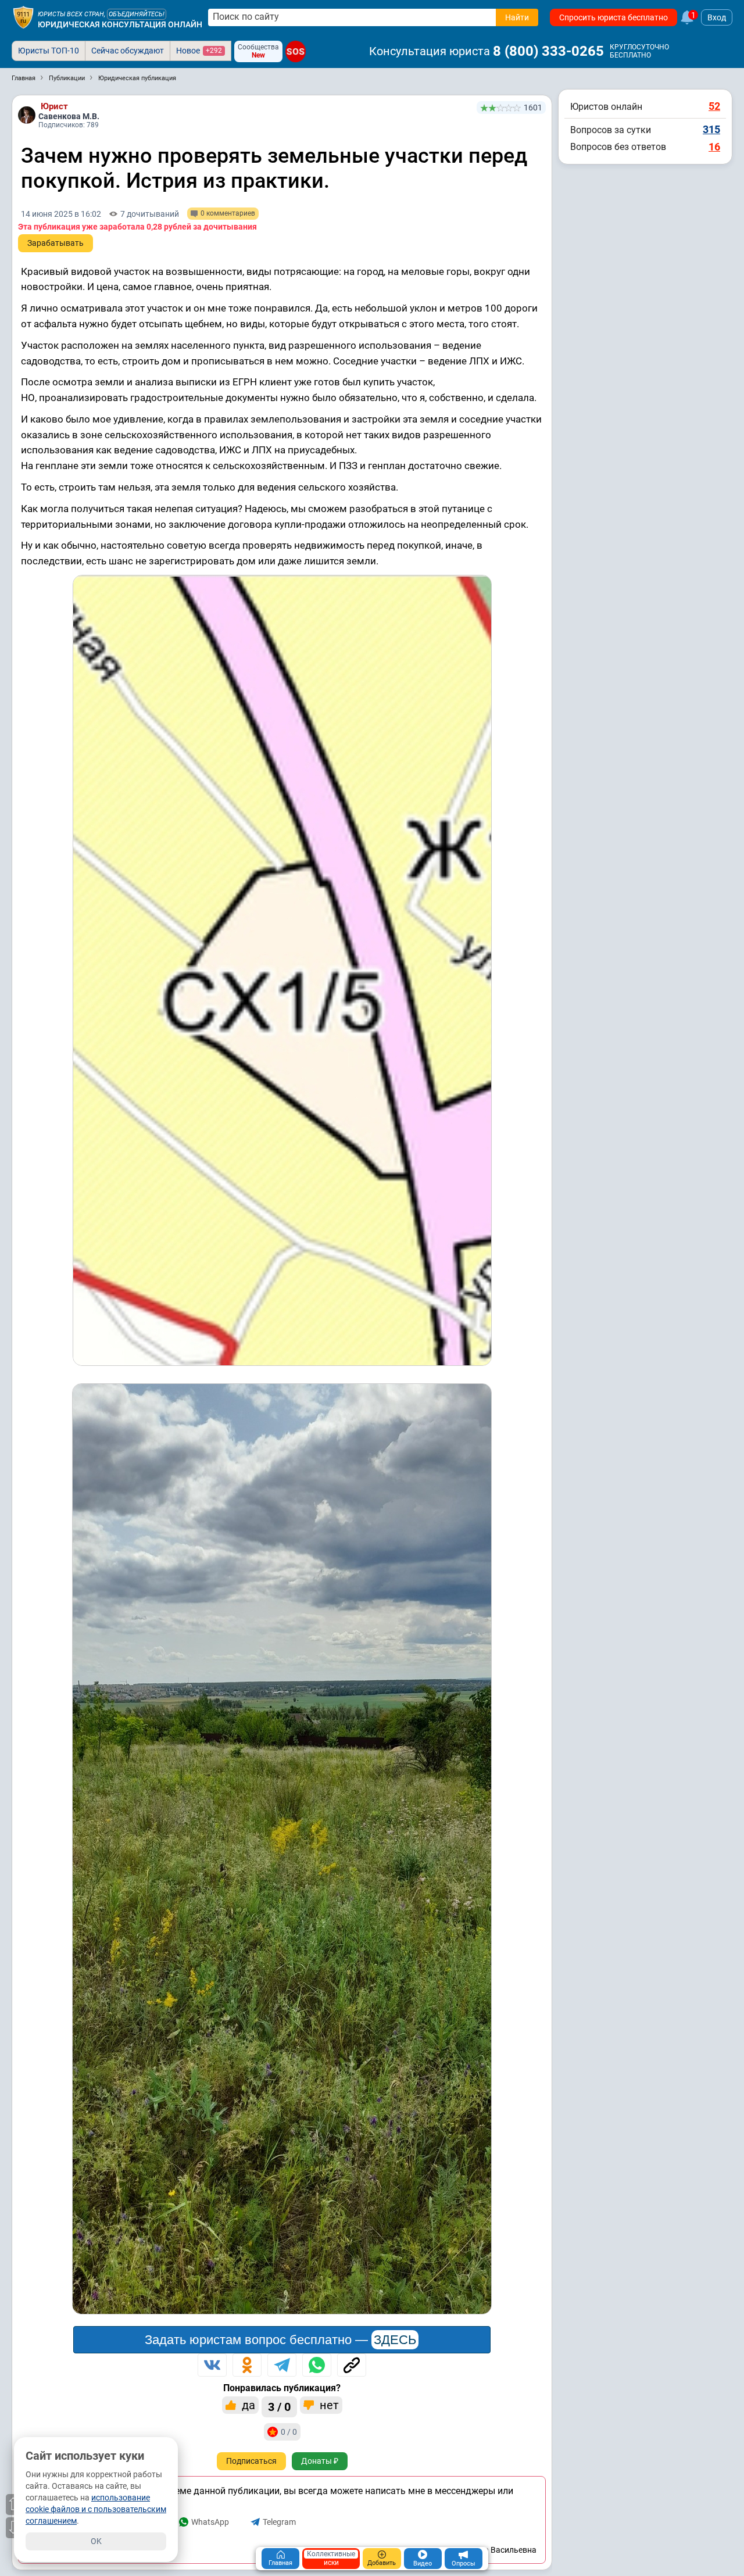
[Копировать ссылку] (352, 2365)
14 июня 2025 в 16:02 (61, 214)
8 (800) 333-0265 (548, 51)
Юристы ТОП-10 (49, 51)
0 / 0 (289, 2432)
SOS (296, 51)
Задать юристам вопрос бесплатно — (280, 2340)
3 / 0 (279, 2407)
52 (714, 106)
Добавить (382, 2563)
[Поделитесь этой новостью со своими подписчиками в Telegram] (282, 2365)
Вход (717, 17)
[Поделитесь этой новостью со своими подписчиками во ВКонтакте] (212, 2365)
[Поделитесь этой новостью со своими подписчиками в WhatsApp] (317, 2365)
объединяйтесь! (137, 14)
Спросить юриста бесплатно (614, 17)
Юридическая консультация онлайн (120, 24)
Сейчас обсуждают (128, 51)
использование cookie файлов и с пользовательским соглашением (96, 2509)
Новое (199, 51)
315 (711, 129)
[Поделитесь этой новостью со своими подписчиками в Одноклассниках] (247, 2365)
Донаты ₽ (320, 2461)
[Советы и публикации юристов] (23, 17)
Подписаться (251, 2461)
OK (96, 2541)
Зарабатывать (56, 243)
